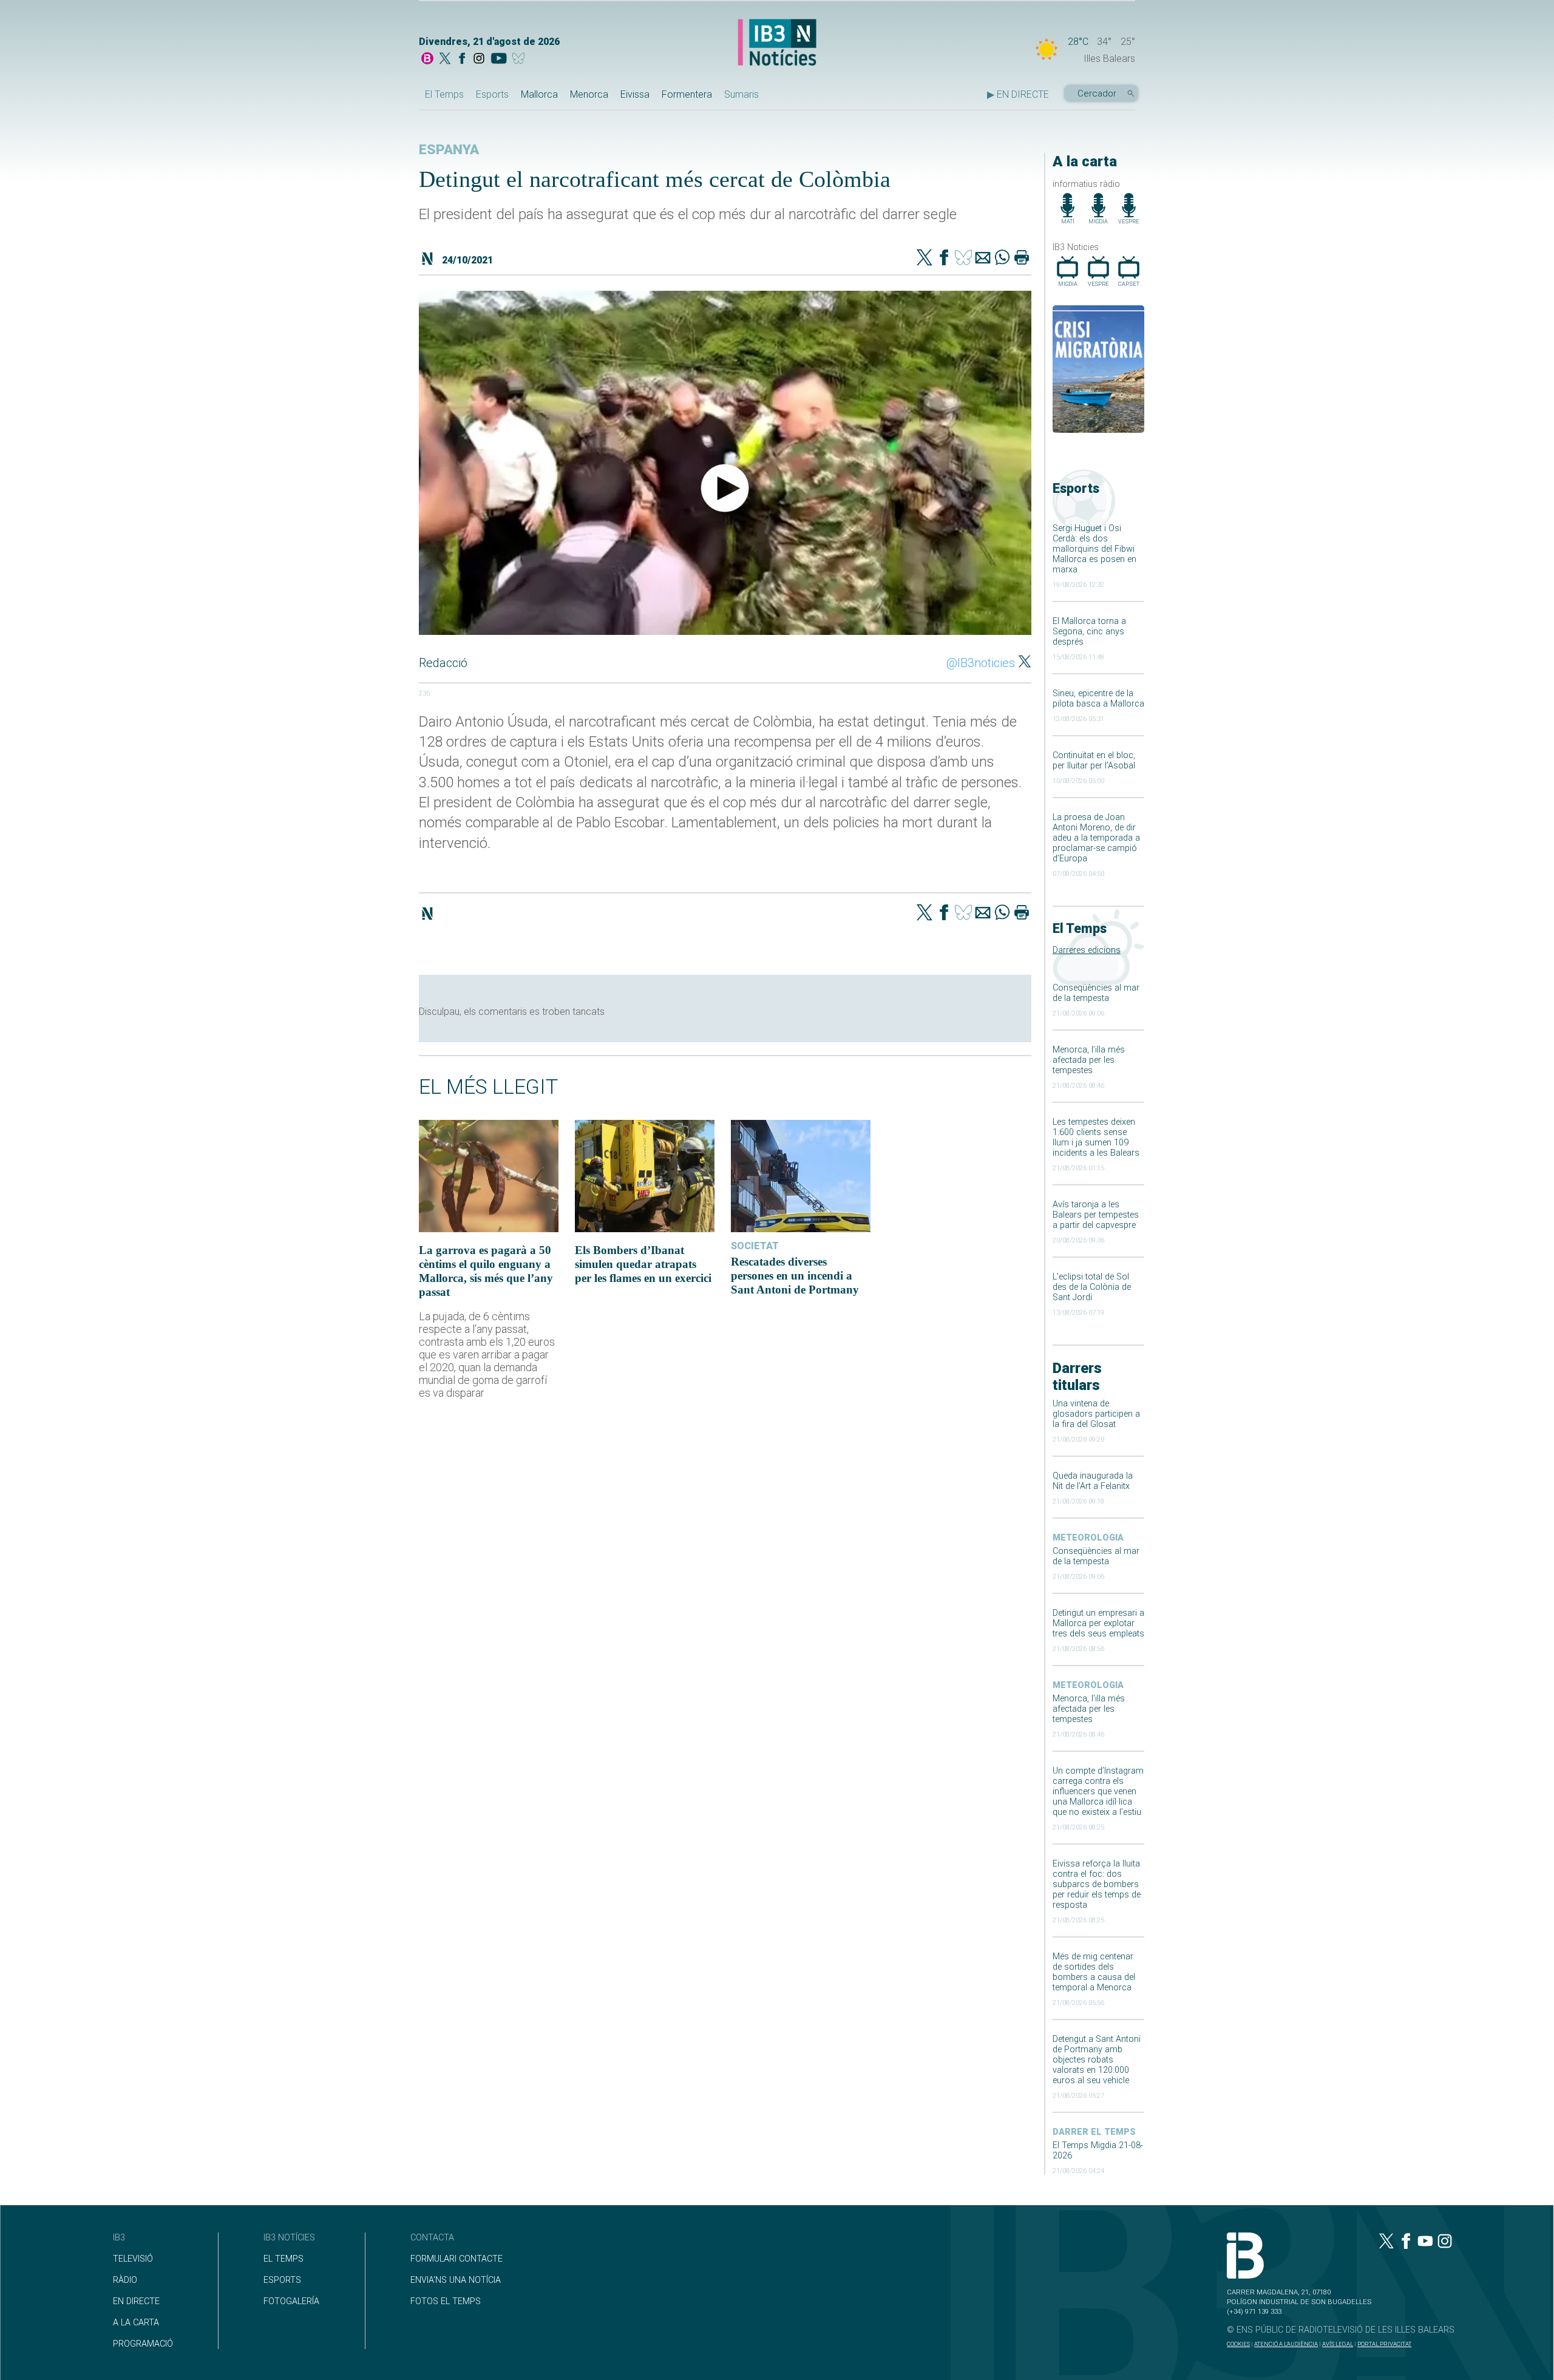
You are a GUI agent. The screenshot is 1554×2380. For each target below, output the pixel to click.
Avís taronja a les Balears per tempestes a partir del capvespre (1096, 1215)
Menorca (589, 94)
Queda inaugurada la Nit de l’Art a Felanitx (1093, 1481)
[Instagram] (479, 59)
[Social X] (445, 59)
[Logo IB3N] (777, 43)
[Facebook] (462, 59)
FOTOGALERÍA (291, 2301)
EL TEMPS (283, 2259)
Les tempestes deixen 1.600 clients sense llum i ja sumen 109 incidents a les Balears (1096, 1137)
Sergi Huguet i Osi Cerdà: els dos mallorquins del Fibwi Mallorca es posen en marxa (1094, 549)
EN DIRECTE (136, 2301)
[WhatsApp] (1002, 259)
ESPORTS (282, 2280)
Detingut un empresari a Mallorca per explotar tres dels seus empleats (1098, 1623)
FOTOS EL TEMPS (446, 2301)
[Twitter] (925, 259)
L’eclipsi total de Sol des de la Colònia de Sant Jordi (1092, 1287)
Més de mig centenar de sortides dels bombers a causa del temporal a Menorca (1094, 1972)
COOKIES (1238, 2344)
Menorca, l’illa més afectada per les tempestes (1089, 1060)
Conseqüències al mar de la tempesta (1096, 993)
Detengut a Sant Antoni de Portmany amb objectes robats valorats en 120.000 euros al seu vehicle (1097, 2060)
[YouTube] (499, 59)
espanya (449, 150)
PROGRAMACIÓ (143, 2344)
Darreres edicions (1087, 950)
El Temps (444, 94)
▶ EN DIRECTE (1018, 94)
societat (755, 1246)
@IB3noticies (981, 663)
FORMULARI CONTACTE (456, 2259)
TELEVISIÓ (133, 2259)
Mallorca (539, 94)
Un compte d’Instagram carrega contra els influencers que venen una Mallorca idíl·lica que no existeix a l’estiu (1098, 1792)
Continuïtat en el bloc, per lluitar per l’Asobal (1094, 761)
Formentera (687, 94)
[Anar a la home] (427, 59)
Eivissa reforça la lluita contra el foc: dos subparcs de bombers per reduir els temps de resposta (1097, 1884)
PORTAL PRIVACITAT (1384, 2344)
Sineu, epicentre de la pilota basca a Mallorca (1098, 699)
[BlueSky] (521, 59)
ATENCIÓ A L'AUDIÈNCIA (1286, 2344)
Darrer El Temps (1094, 2132)
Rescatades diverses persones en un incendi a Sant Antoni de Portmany (795, 1276)
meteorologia (1088, 1538)
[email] (983, 259)
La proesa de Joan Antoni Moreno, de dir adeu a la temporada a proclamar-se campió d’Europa (1096, 838)
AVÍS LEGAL (1338, 2344)
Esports (492, 94)
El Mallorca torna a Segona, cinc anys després (1089, 632)
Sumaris (741, 94)
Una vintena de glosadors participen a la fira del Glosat (1096, 1414)
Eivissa (635, 94)
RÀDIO (125, 2280)
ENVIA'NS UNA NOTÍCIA (456, 2280)
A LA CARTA (136, 2323)
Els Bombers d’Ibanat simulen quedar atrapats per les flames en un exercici (643, 1264)
